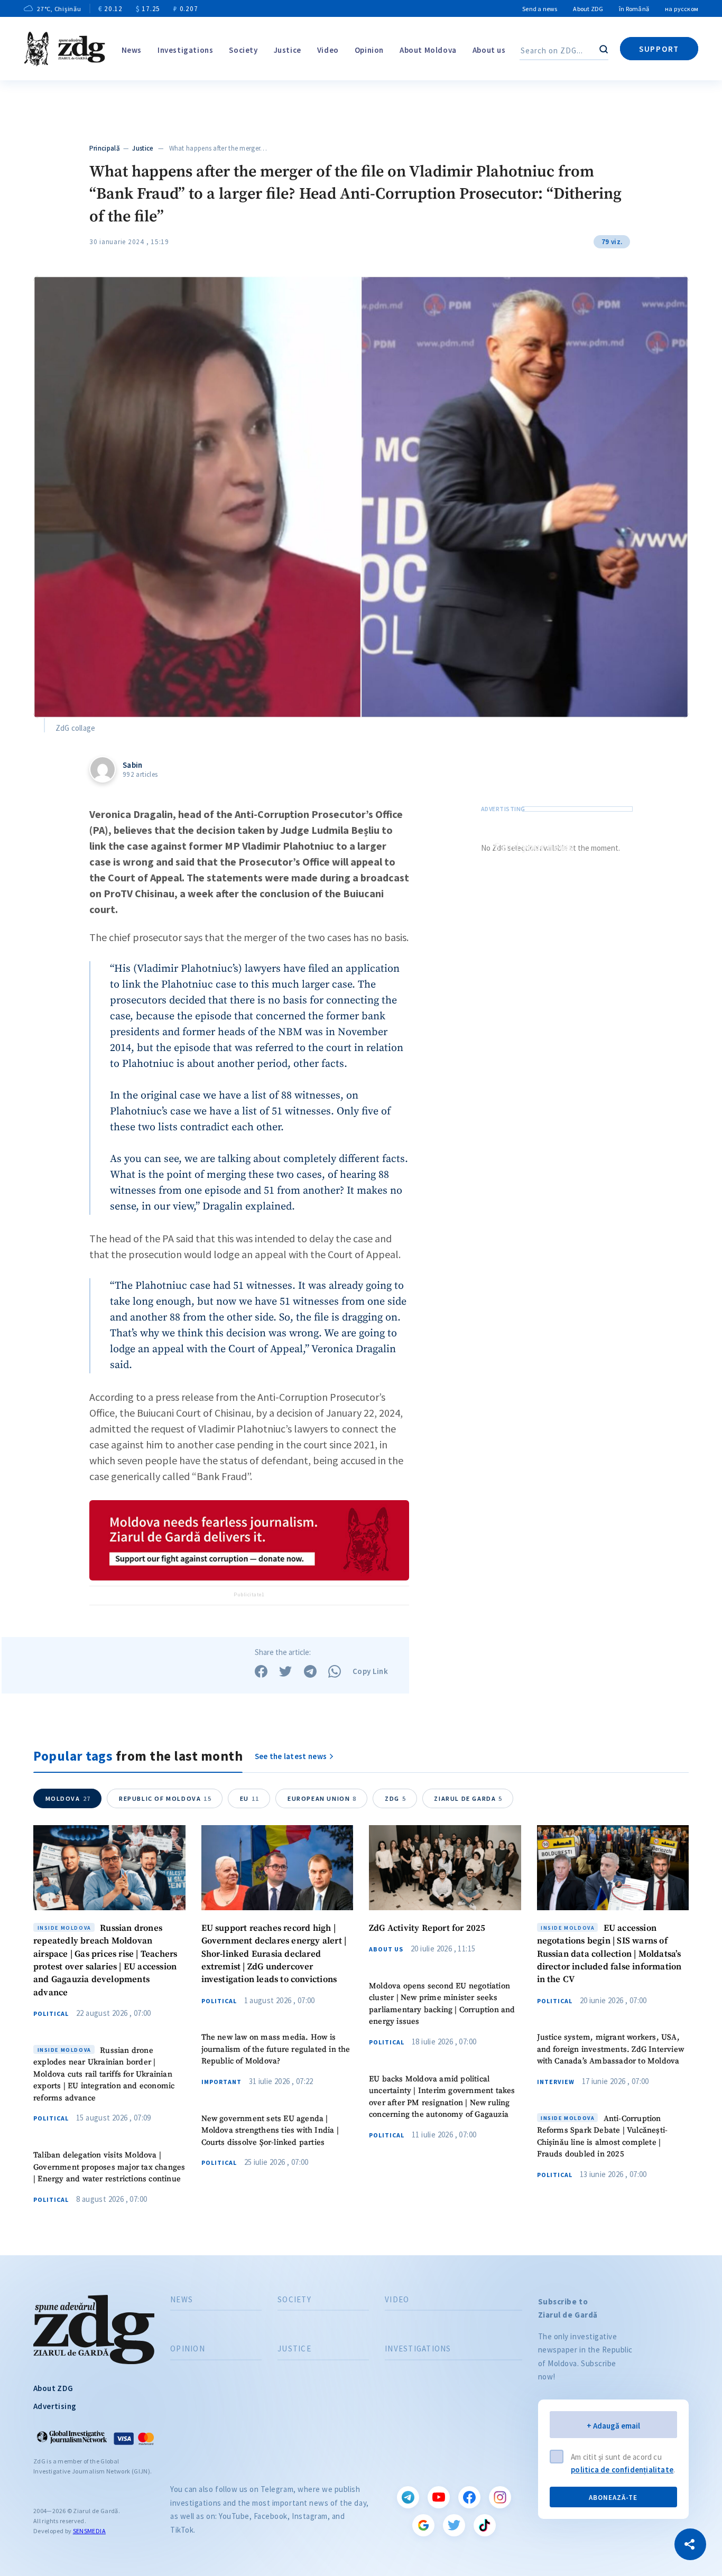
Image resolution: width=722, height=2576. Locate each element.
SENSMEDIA (89, 2531)
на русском (682, 9)
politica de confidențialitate (622, 2470)
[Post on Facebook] (261, 1671)
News (132, 50)
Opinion (369, 50)
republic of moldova (165, 1798)
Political (51, 2014)
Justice (288, 50)
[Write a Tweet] (285, 1671)
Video (328, 50)
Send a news (540, 9)
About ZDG (588, 9)
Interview (556, 2082)
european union (322, 1798)
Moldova (68, 1798)
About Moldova (428, 50)
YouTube (439, 2497)
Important (221, 2082)
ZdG (395, 1798)
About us (489, 50)
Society (243, 50)
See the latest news (291, 1756)
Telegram (408, 2497)
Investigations (185, 50)
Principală (105, 148)
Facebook (469, 2497)
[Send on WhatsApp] (335, 1671)
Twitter (454, 2525)
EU (250, 1798)
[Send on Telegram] (310, 1671)
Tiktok (485, 2525)
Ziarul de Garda (468, 1798)
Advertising (55, 2406)
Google (423, 2525)
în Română (634, 9)
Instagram (500, 2497)
